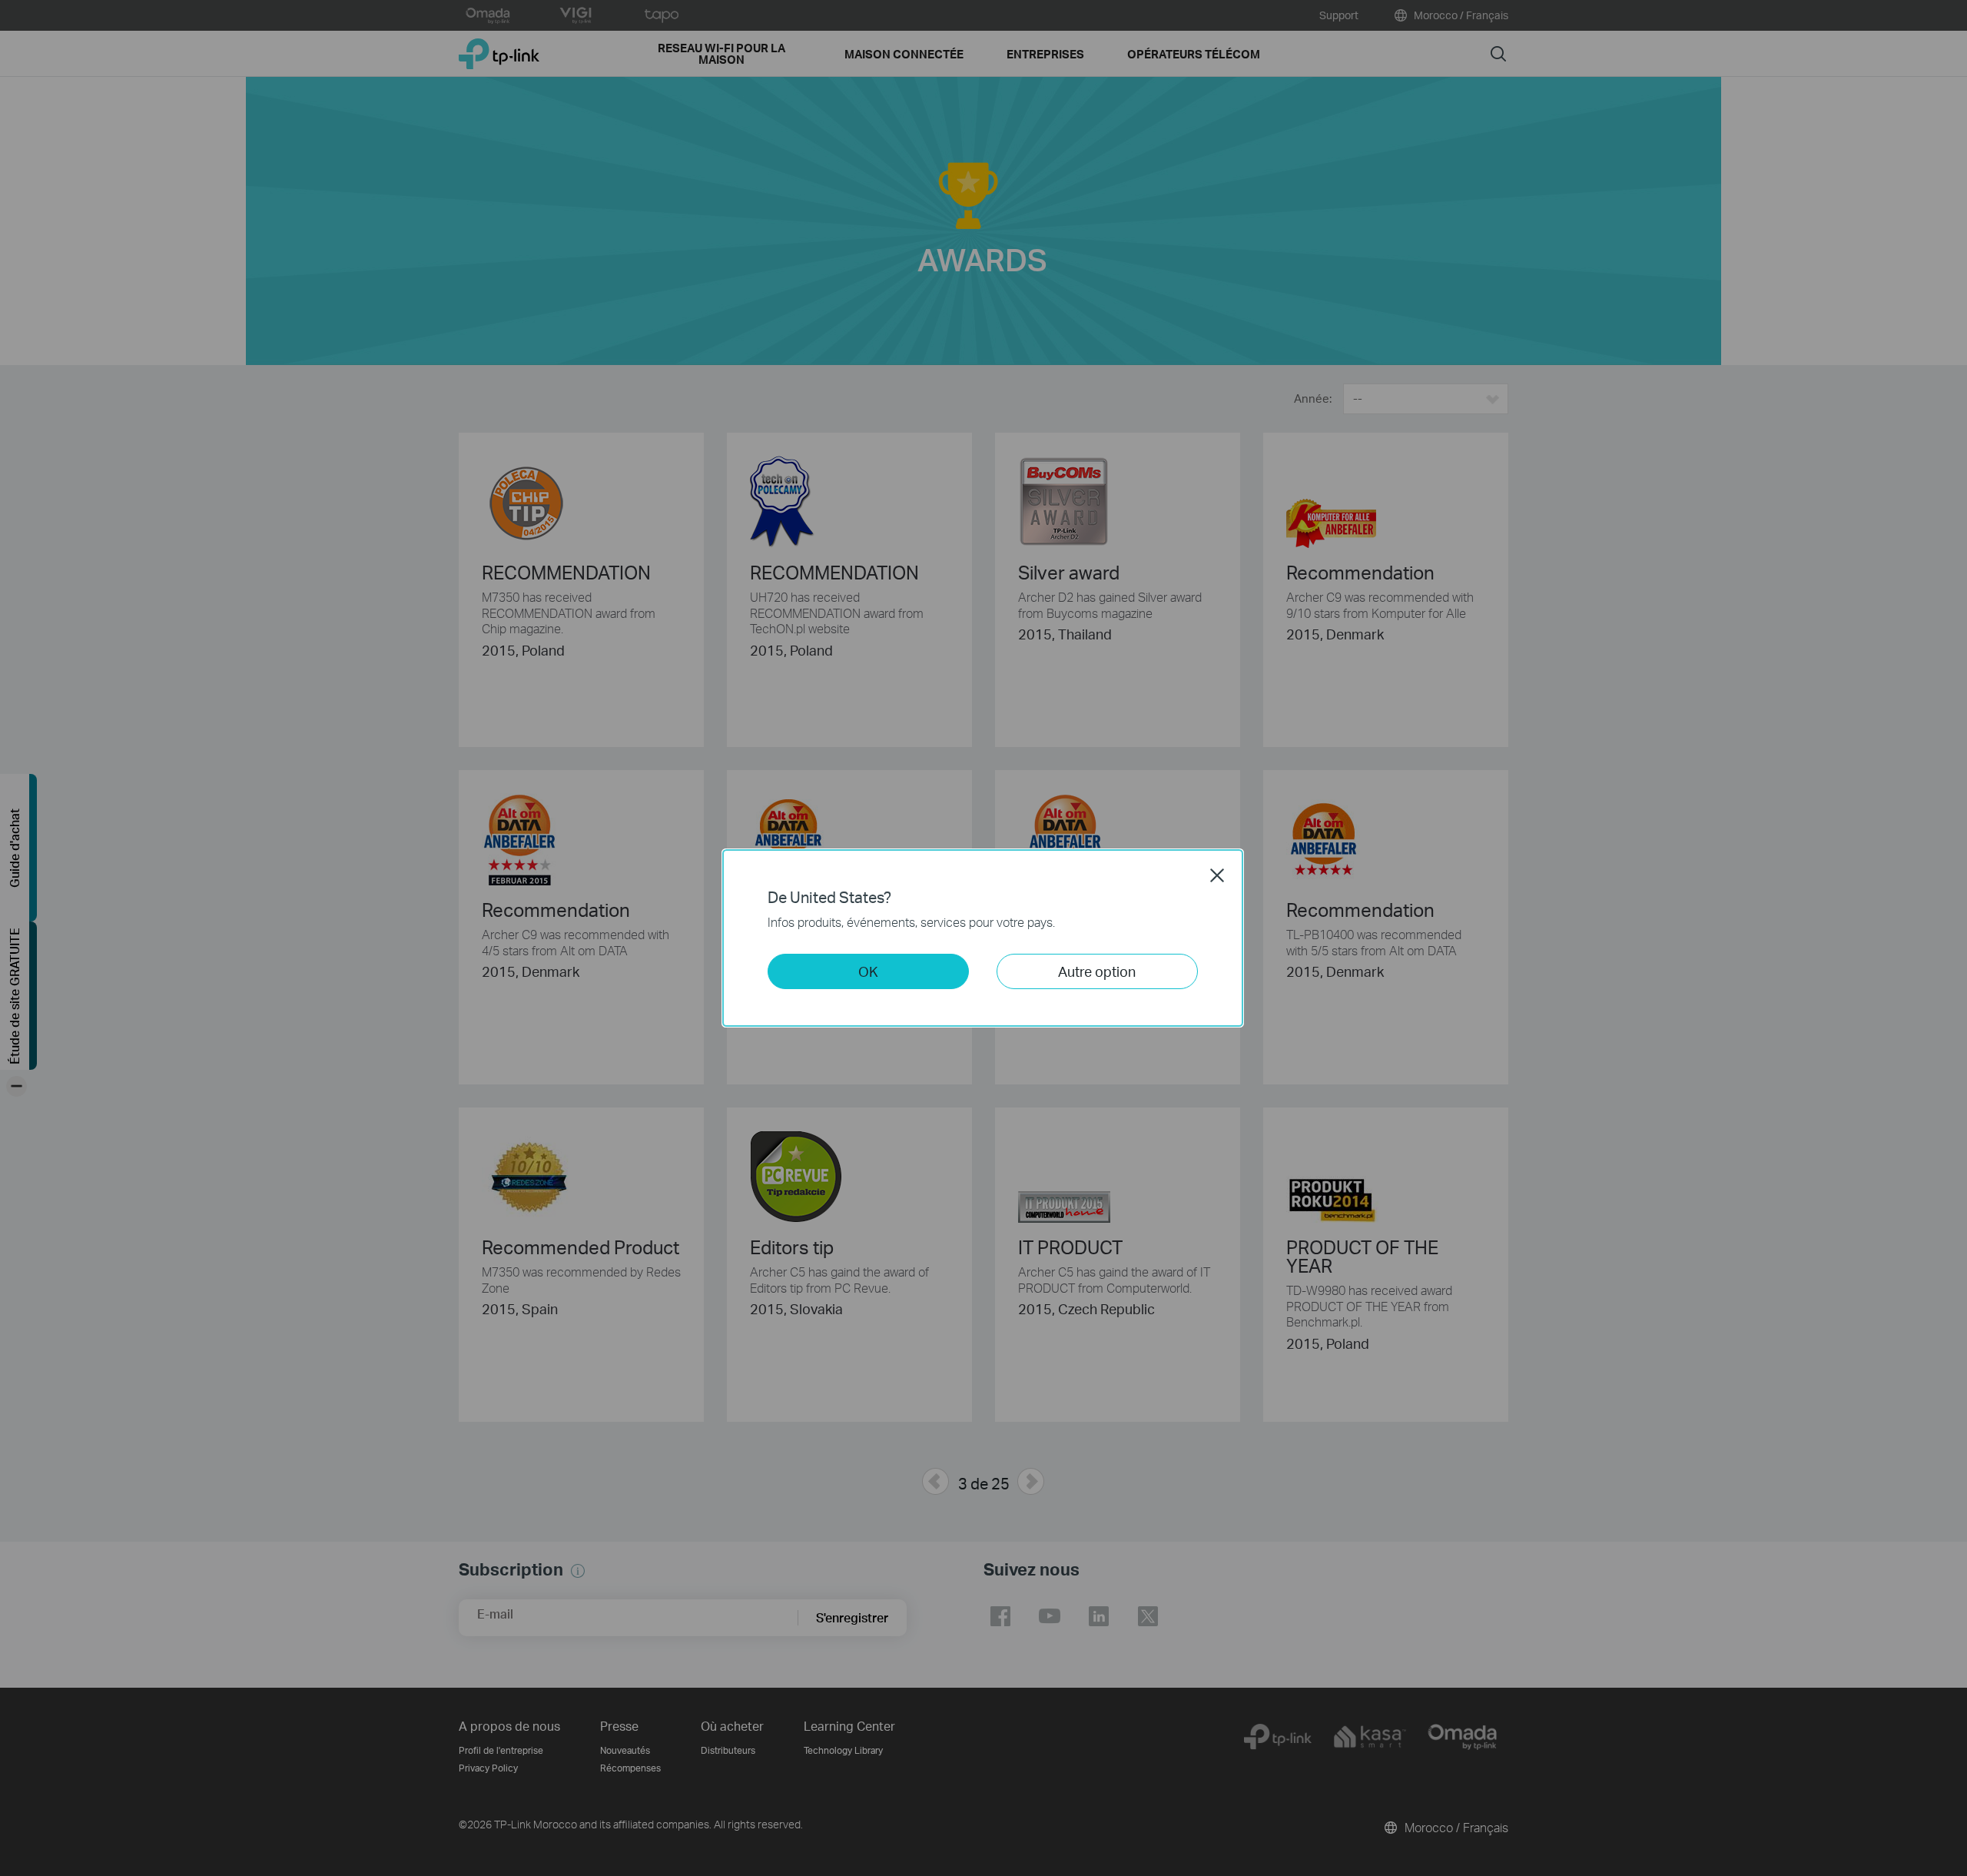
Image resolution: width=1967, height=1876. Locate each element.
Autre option (1097, 971)
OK (868, 971)
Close (1217, 875)
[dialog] (983, 938)
